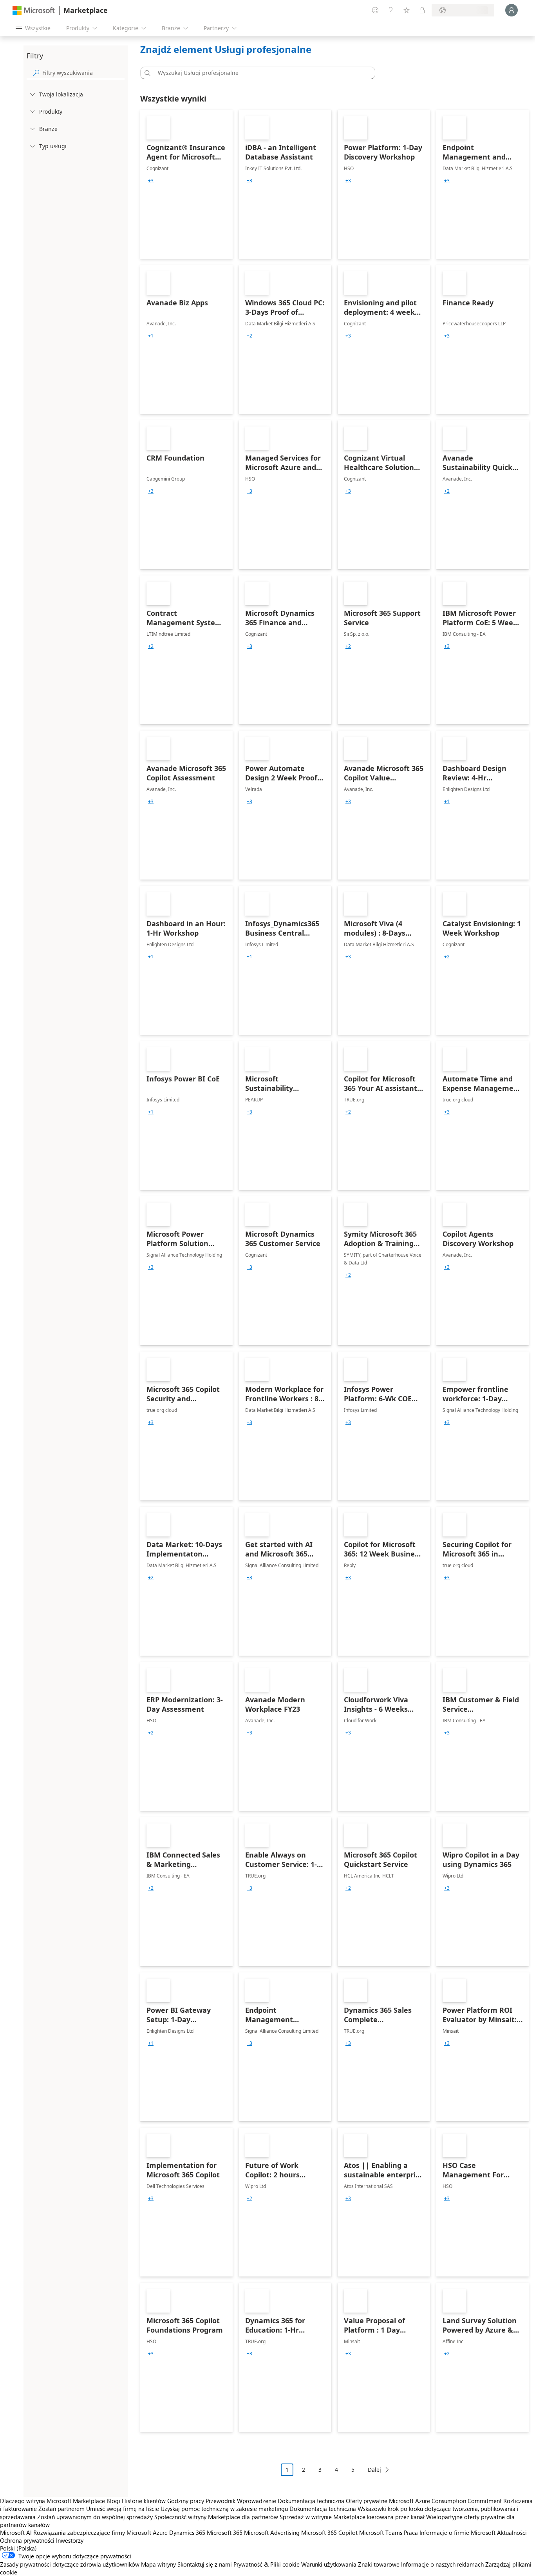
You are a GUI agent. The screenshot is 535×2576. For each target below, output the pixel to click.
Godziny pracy (186, 2501)
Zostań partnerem (61, 2509)
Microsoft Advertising (272, 2532)
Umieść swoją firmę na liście (123, 2509)
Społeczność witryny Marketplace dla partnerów (216, 2517)
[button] (146, 73)
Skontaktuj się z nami (205, 2564)
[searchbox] (83, 73)
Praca (411, 2532)
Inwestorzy (70, 2540)
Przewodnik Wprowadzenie (241, 2501)
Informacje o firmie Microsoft (457, 2532)
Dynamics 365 (187, 2532)
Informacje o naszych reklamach (442, 2564)
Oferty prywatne (367, 2501)
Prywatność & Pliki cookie (267, 2564)
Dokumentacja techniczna (311, 2501)
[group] (151, 181)
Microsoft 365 (225, 2532)
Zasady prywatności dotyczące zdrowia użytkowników (70, 2564)
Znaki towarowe (379, 2564)
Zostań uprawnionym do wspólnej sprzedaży (95, 2517)
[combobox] (260, 73)
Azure (160, 2532)
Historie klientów (144, 2501)
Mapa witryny (158, 2564)
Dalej (374, 2470)
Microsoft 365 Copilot (329, 2532)
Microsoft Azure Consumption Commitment (446, 2501)
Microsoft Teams (381, 2532)
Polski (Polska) (18, 2548)
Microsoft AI (16, 2532)
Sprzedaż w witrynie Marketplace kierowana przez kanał (352, 2517)
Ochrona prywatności (27, 2540)
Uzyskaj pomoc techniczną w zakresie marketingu (224, 2509)
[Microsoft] (34, 10)
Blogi (113, 2501)
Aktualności (512, 2532)
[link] (186, 184)
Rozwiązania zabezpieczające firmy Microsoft (92, 2532)
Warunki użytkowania (329, 2564)
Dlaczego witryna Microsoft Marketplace (52, 2501)
